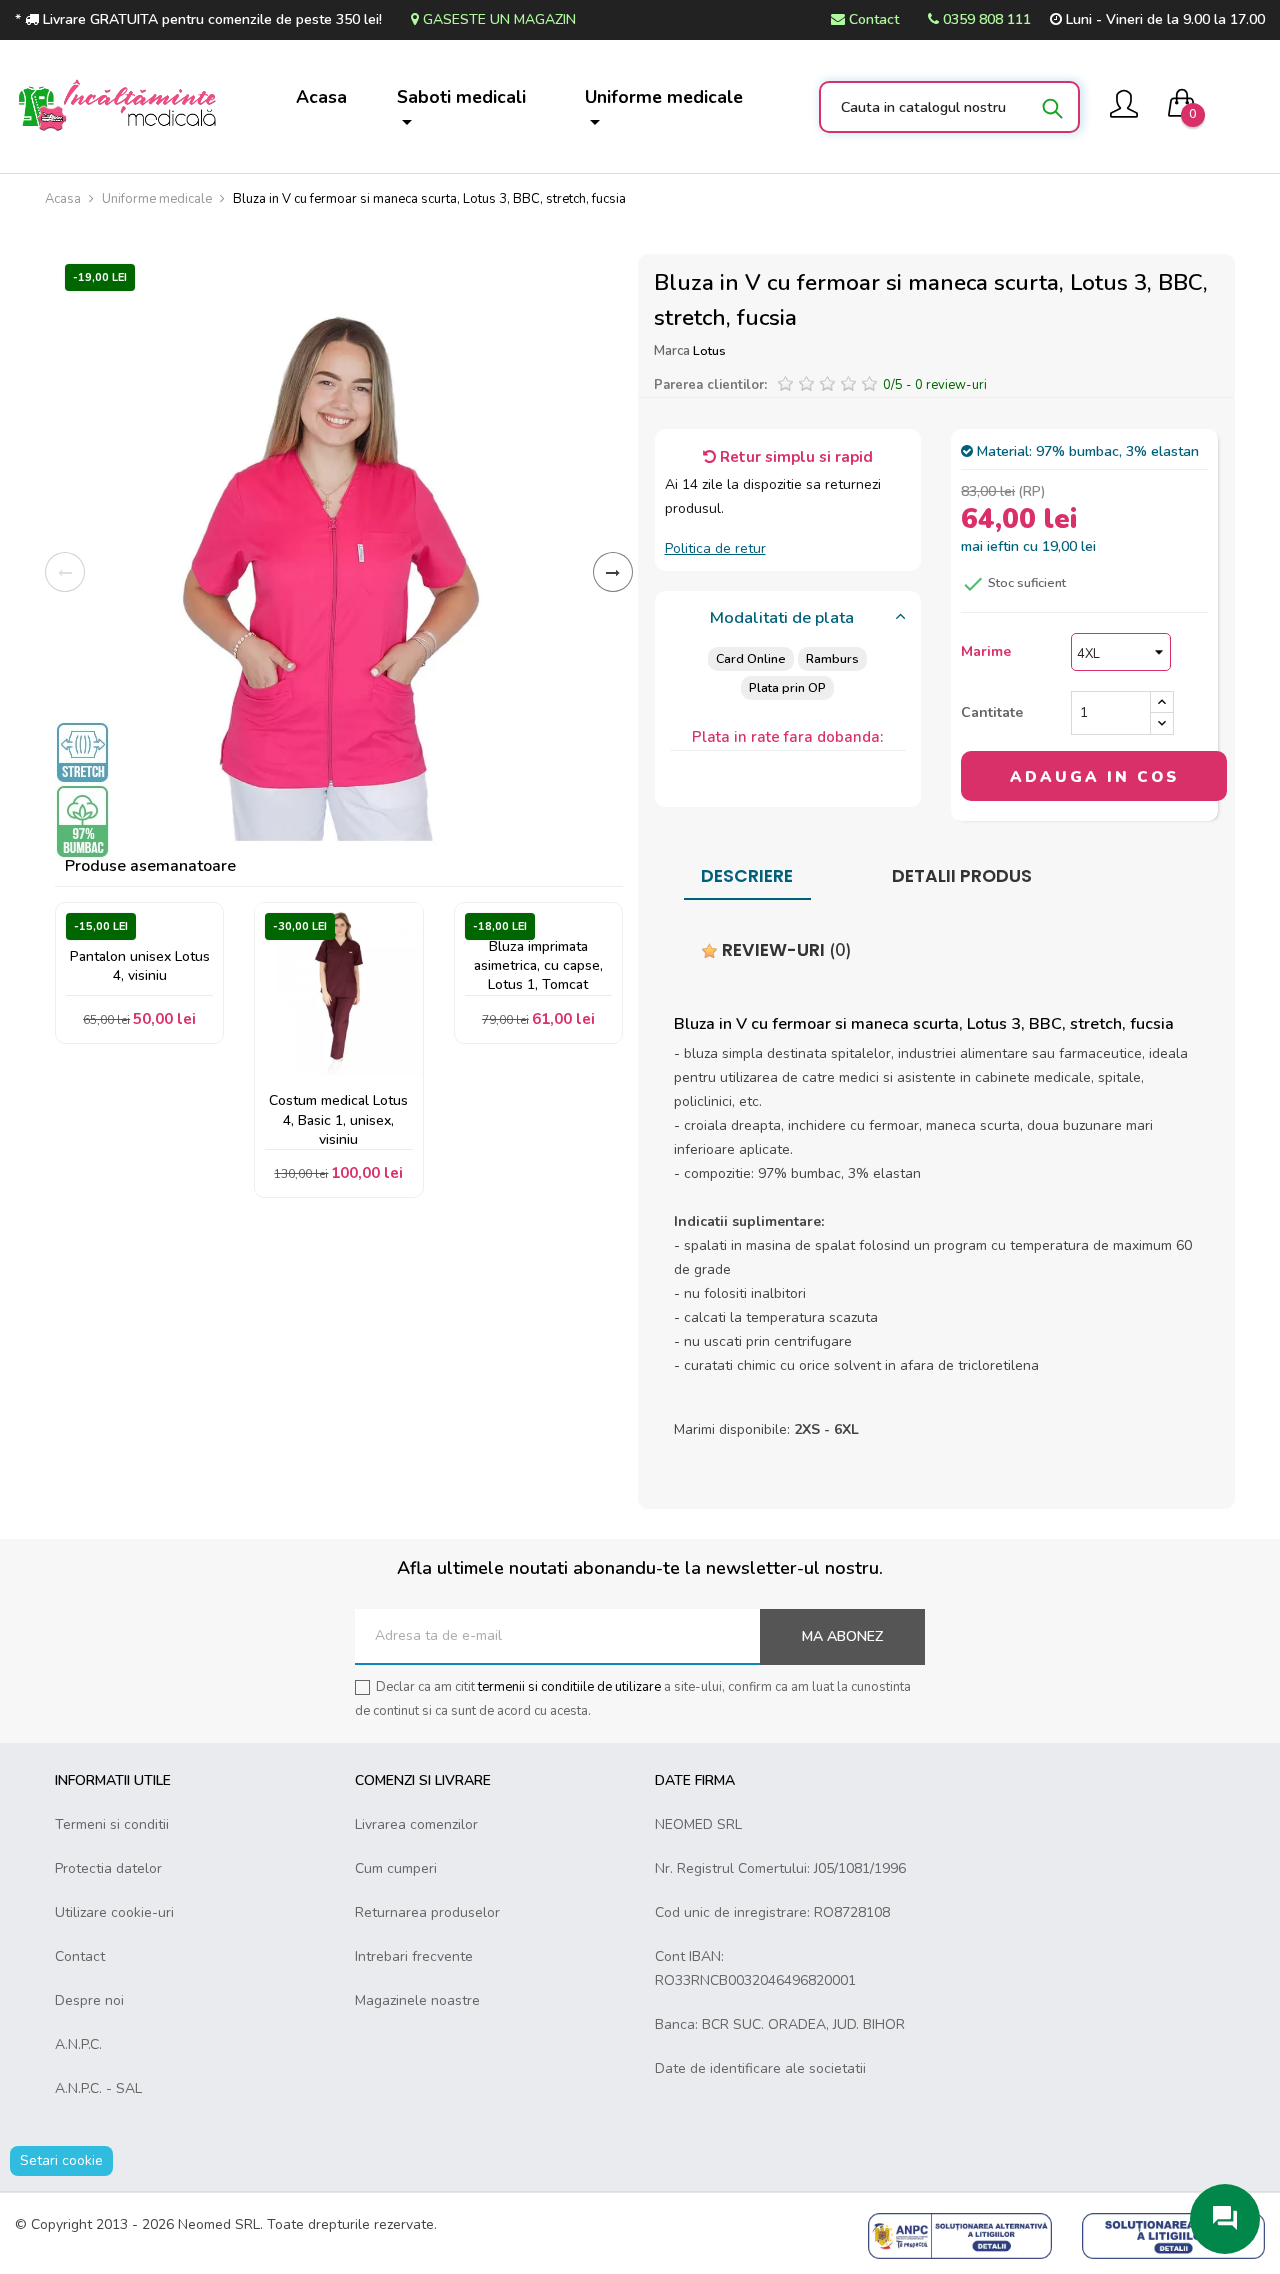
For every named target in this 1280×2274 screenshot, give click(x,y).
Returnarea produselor (427, 1912)
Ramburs (832, 658)
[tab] (788, 619)
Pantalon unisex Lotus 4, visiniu (140, 966)
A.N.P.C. (78, 2044)
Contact (872, 19)
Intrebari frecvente (414, 1956)
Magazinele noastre (417, 2000)
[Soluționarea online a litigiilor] (1173, 2234)
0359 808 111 (985, 19)
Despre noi (89, 2000)
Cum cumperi (396, 1868)
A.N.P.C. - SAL (98, 2088)
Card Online (751, 658)
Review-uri (785, 950)
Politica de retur (715, 548)
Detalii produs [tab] (962, 876)
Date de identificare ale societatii (760, 2068)
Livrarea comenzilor (416, 1824)
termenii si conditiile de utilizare (569, 1687)
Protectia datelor (108, 1868)
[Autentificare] (1124, 107)
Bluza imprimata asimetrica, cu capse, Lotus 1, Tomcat (538, 965)
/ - (935, 385)
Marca (672, 351)
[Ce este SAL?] (959, 2234)
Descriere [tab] (747, 876)
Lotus (709, 350)
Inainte (613, 572)
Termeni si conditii (112, 1824)
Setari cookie (61, 2160)
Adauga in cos (1094, 777)
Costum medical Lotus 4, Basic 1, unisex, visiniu (338, 1119)
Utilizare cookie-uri (114, 1912)
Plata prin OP (787, 687)
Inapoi (65, 572)
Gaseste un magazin (497, 19)
